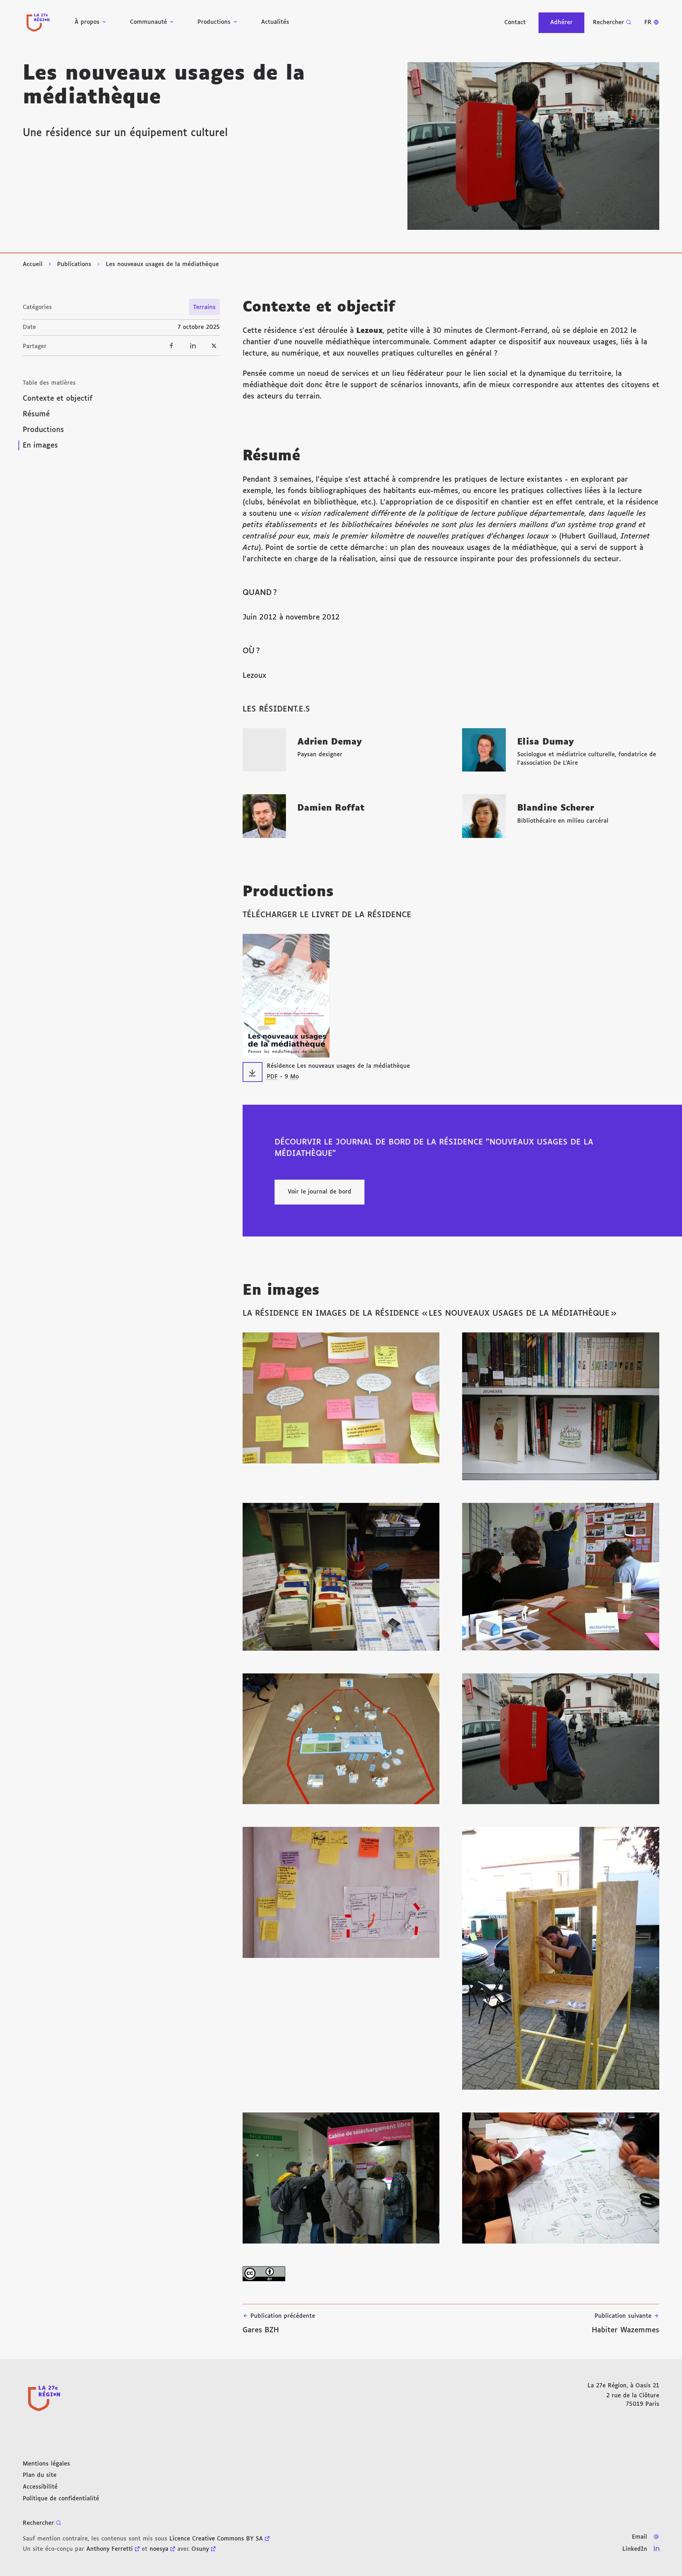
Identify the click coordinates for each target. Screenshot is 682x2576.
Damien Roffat (331, 808)
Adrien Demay (330, 742)
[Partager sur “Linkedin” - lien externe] (193, 346)
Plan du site (40, 2475)
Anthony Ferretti (110, 2549)
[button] (533, 146)
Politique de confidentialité (61, 2499)
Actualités (275, 22)
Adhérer (561, 23)
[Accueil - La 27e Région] (38, 23)
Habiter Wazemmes (626, 2323)
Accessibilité (40, 2487)
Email (640, 2537)
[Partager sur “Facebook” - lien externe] (172, 346)
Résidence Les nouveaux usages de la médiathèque (338, 1066)
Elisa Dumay (546, 742)
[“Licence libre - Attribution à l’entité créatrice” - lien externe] (451, 2274)
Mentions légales (46, 2464)
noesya (159, 2549)
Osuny (200, 2549)
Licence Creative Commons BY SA (216, 2539)
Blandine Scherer (556, 808)
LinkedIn (635, 2549)
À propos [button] (87, 22)
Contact (515, 23)
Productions (43, 430)
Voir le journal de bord (320, 1192)
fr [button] (648, 23)
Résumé (36, 414)
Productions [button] (214, 22)
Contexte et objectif (58, 399)
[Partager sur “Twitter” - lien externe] (214, 346)
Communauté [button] (148, 22)
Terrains (204, 307)
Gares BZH (279, 2323)
